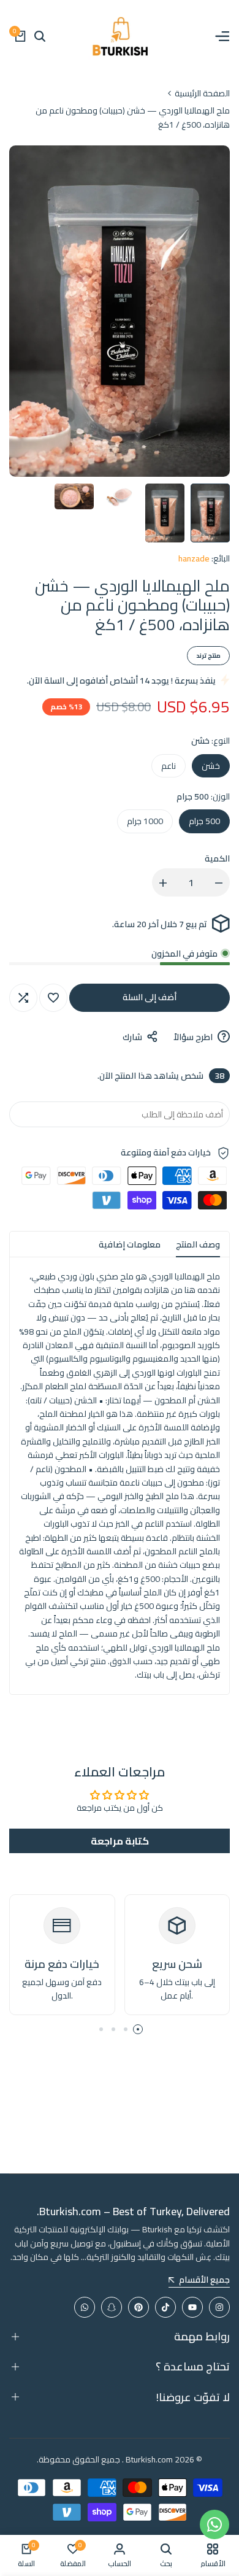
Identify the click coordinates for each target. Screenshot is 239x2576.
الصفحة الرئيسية (202, 93)
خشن (211, 766)
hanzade (194, 558)
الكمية (217, 858)
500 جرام (204, 821)
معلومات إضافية (130, 1244)
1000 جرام (145, 821)
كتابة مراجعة (120, 1841)
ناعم (169, 766)
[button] (53, 998)
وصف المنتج (198, 1244)
